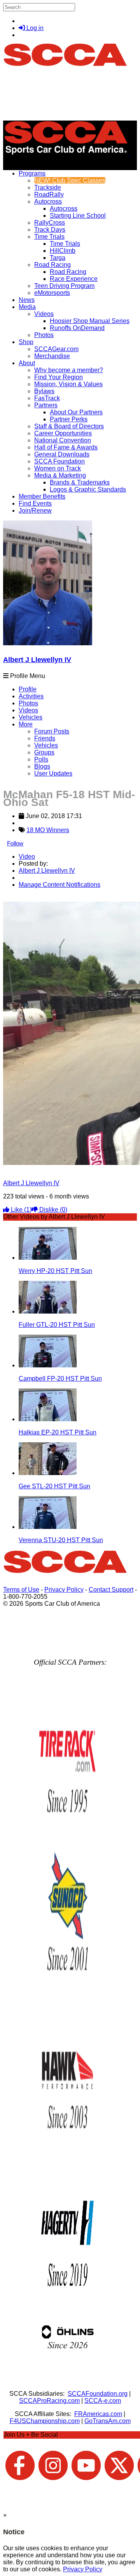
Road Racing (52, 265)
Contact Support (111, 1590)
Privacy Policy (64, 1590)
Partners (46, 405)
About (27, 363)
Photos (28, 703)
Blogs (42, 766)
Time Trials (49, 237)
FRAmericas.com (98, 2414)
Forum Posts (52, 731)
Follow (15, 843)
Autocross (48, 201)
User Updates (53, 773)
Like (20, 1210)
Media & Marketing (60, 475)
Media (27, 307)
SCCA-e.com (103, 2401)
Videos (44, 314)
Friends (45, 738)
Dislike (52, 1210)
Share (23, 898)
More (26, 724)
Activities (31, 696)
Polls (41, 759)
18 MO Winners (48, 830)
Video (27, 857)
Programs (32, 173)
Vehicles (31, 717)
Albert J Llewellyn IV (37, 660)
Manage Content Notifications (59, 885)
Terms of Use (21, 1590)
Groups (44, 752)
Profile (28, 689)
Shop (26, 342)
